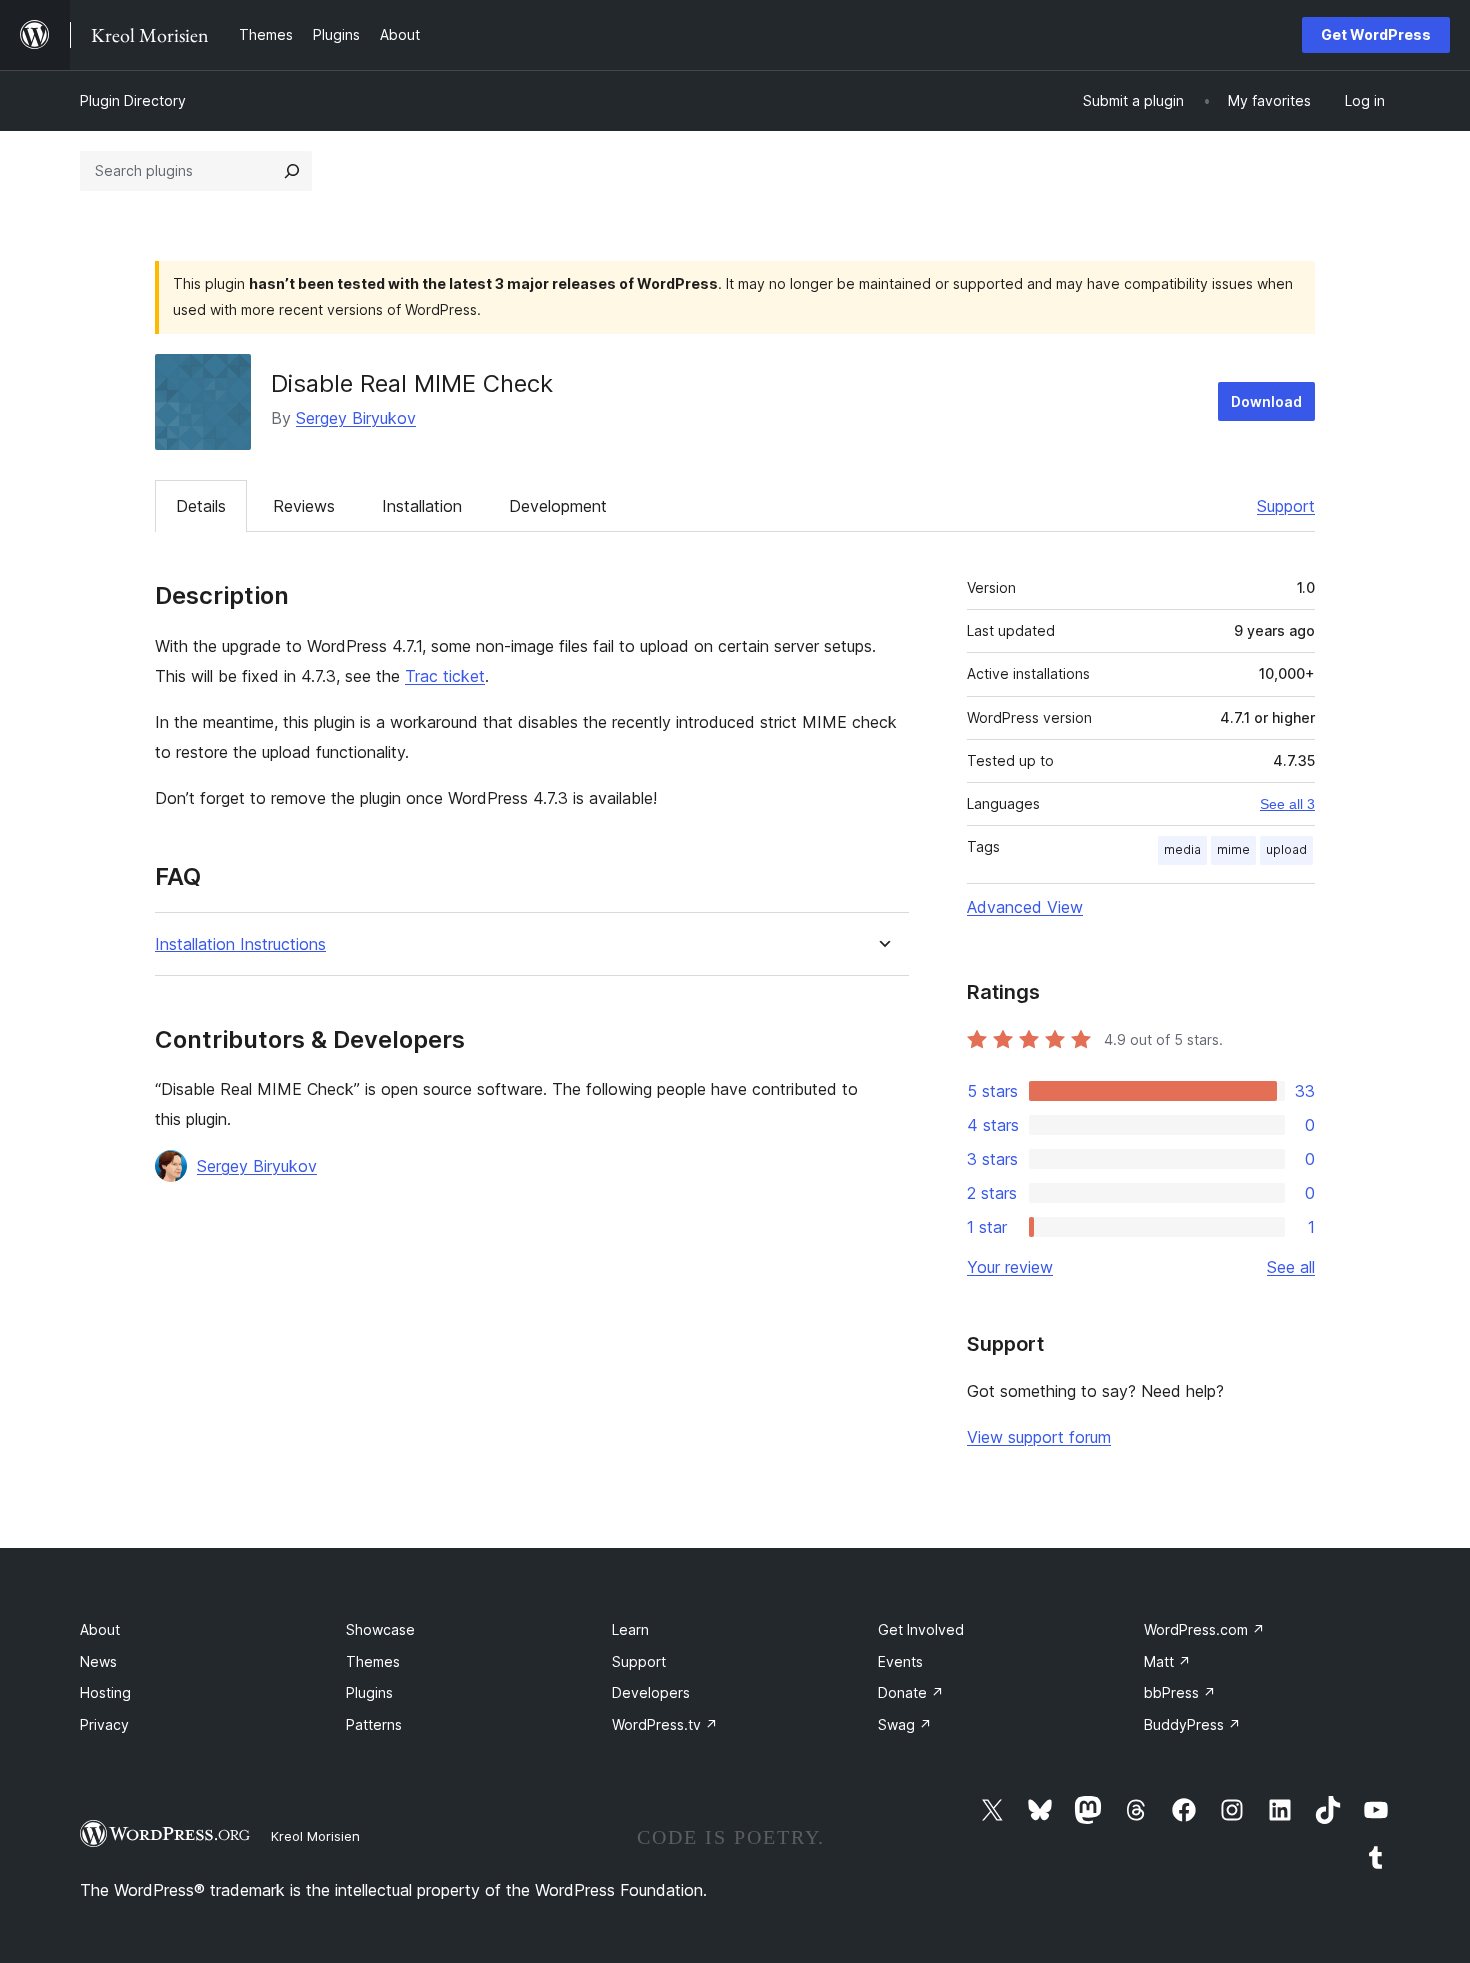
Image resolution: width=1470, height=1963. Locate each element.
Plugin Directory (133, 100)
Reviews (304, 506)
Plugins (369, 1692)
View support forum (1039, 1437)
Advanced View (1025, 907)
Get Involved (921, 1629)
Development (558, 506)
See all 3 (1287, 804)
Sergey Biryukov (356, 418)
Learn (630, 1629)
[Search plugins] (292, 171)
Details (201, 506)
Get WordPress (1376, 34)
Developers (651, 1692)
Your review (1010, 1267)
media (1182, 849)
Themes (373, 1661)
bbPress (1180, 1692)
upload (1286, 849)
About (100, 1629)
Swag (905, 1724)
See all (1291, 1267)
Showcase (380, 1629)
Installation (422, 506)
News (98, 1661)
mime (1233, 849)
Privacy (104, 1724)
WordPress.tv (665, 1724)
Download (1266, 401)
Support (1286, 506)
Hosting (105, 1692)
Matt (1167, 1661)
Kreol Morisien (315, 1836)
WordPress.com (1204, 1629)
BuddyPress (1192, 1724)
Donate (911, 1692)
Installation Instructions (240, 944)
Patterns (374, 1724)
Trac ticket (445, 676)
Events (900, 1661)
